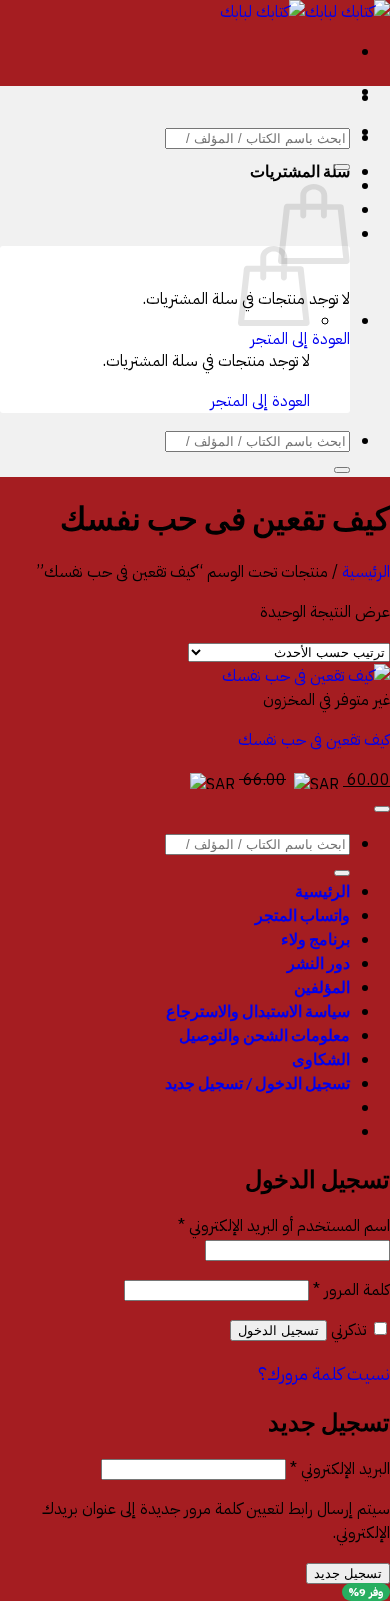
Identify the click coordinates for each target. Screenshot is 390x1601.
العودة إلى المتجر (300, 339)
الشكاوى (321, 1058)
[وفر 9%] (306, 676)
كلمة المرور (351, 1290)
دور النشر (318, 962)
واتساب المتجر (302, 914)
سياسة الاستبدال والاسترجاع (258, 1010)
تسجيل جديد (348, 1573)
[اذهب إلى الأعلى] (382, 809)
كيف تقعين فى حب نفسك (314, 740)
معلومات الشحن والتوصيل (264, 1034)
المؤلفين (322, 986)
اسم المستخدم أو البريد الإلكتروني (284, 1226)
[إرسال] (342, 167)
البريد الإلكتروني (340, 1469)
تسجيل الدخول (278, 1330)
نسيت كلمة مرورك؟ (324, 1373)
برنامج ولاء (315, 938)
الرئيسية (366, 572)
